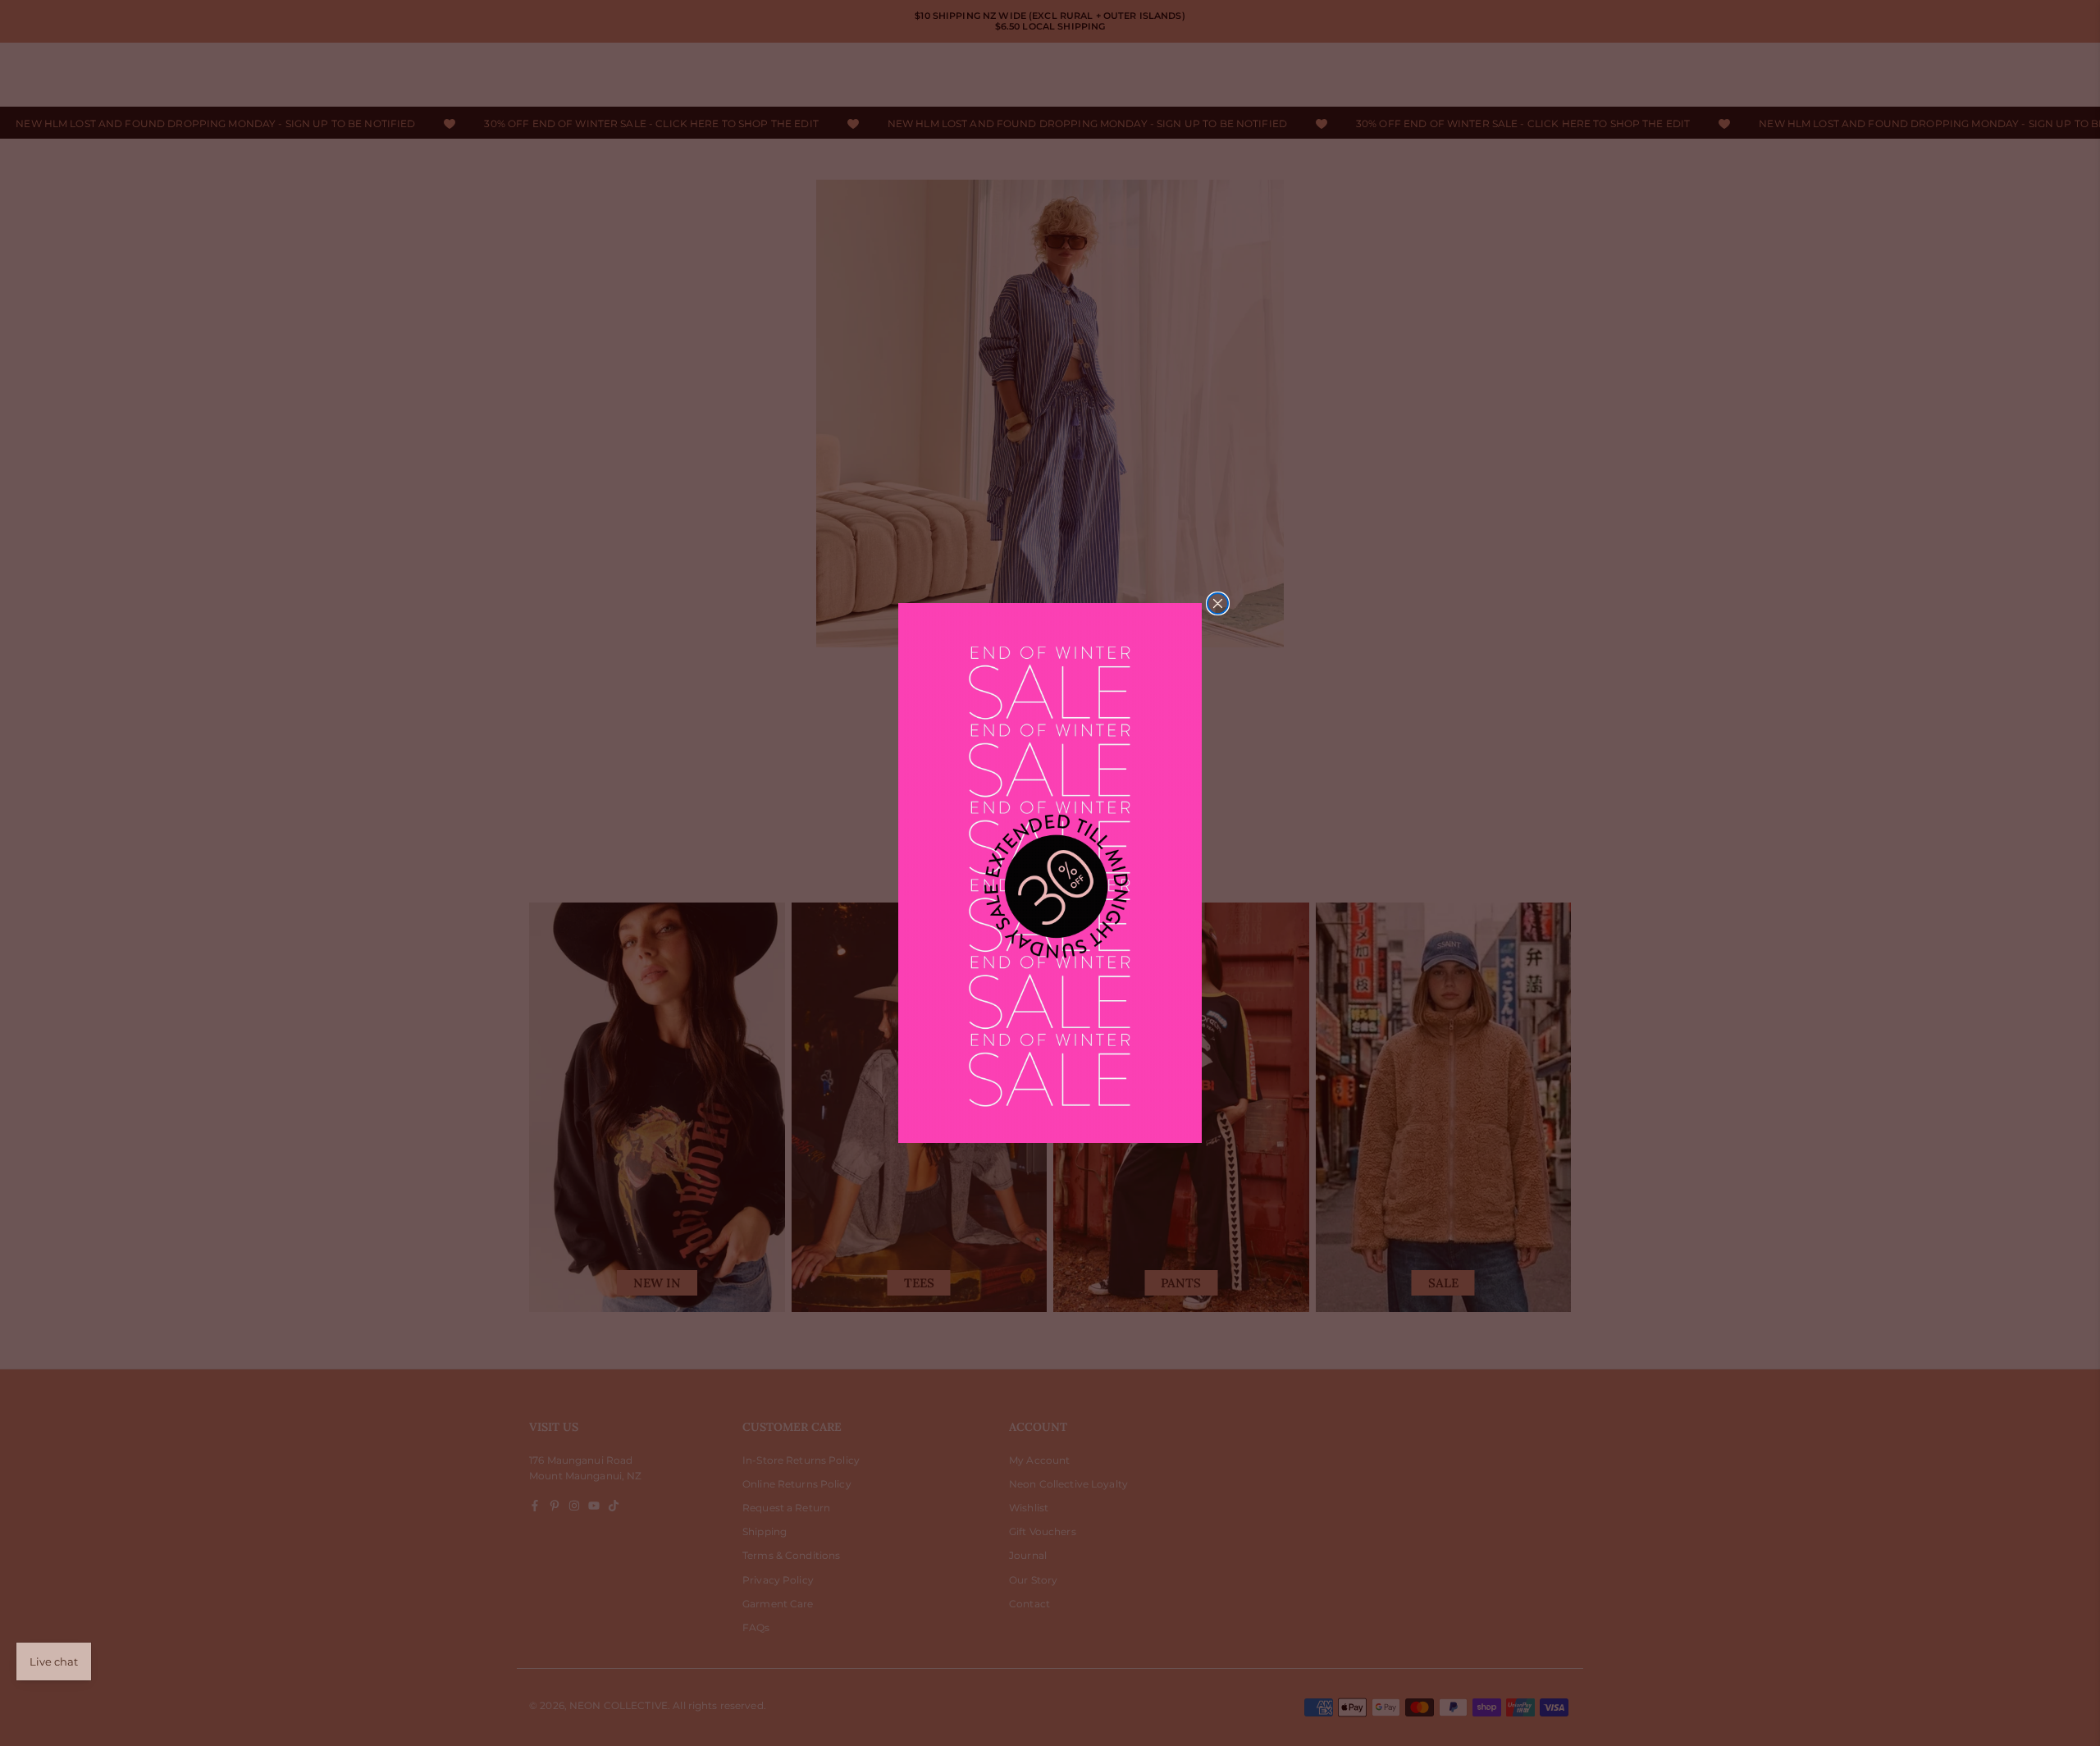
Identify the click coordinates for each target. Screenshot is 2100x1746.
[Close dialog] (1218, 603)
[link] (1050, 873)
